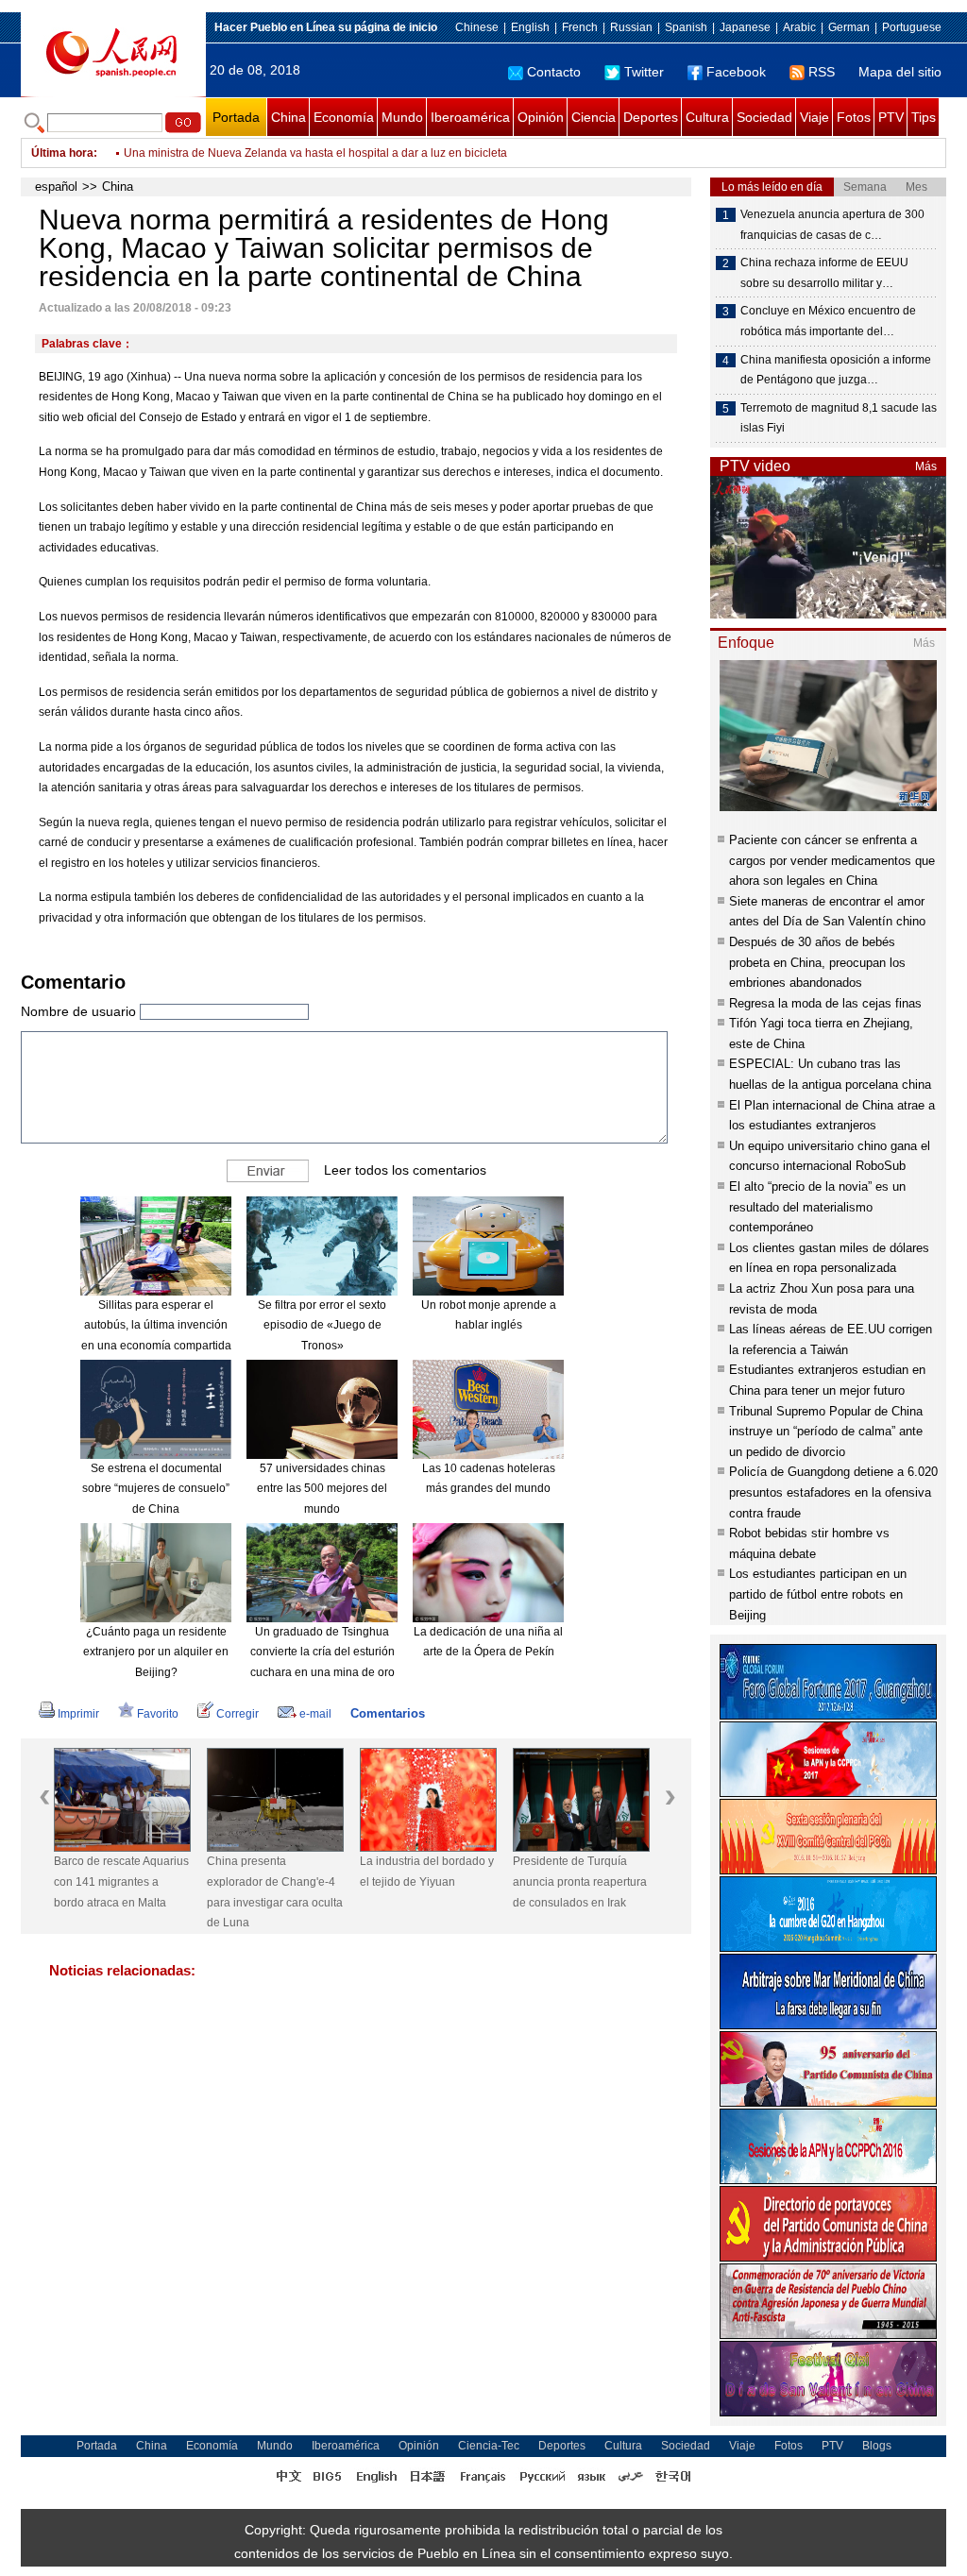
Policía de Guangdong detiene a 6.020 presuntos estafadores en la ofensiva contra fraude (833, 1492)
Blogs (877, 2446)
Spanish (686, 27)
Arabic (799, 27)
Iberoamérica (470, 117)
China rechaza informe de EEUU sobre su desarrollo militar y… (824, 273)
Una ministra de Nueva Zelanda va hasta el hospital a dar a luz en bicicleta (315, 153)
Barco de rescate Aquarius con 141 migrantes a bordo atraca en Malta (121, 1881)
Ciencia (594, 117)
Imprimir (78, 1714)
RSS (822, 72)
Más (926, 466)
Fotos (854, 117)
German (849, 27)
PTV (891, 117)
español (56, 186)
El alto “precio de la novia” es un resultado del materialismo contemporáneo (817, 1207)
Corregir (238, 1714)
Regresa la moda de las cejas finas (825, 1003)
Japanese (745, 27)
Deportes (651, 117)
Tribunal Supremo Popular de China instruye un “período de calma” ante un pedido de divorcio (826, 1432)
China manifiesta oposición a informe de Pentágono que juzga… (836, 370)
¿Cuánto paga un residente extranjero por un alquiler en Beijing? (156, 1652)
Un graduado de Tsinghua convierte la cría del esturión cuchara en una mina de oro (322, 1652)
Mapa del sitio (900, 72)
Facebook (736, 72)
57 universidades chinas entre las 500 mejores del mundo (322, 1489)
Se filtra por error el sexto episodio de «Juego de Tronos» (322, 1325)
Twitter (644, 72)
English (530, 27)
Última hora (62, 153)
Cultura (707, 117)
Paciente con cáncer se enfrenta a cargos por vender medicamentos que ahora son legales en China (832, 860)
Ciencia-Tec (489, 2446)
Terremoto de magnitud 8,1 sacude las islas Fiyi (839, 418)
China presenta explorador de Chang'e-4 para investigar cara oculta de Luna (275, 1892)
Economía (344, 117)
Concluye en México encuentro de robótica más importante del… (828, 321)
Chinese (477, 27)
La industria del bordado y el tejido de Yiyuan (427, 1872)
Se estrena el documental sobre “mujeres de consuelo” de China (156, 1489)
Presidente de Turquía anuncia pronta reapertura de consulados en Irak (580, 1881)
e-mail (315, 1714)
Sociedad (764, 117)
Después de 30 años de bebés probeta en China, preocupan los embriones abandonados (817, 962)
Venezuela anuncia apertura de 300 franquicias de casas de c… (832, 225)
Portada (236, 117)
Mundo (402, 117)
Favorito (158, 1714)
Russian (631, 27)
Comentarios (388, 1713)
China (288, 117)
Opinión (541, 117)
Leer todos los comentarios (405, 1170)
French (580, 27)
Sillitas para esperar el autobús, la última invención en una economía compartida (156, 1325)
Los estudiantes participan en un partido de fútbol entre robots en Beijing (818, 1594)
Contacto (554, 72)
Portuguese (912, 27)
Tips (924, 117)
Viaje (814, 117)
